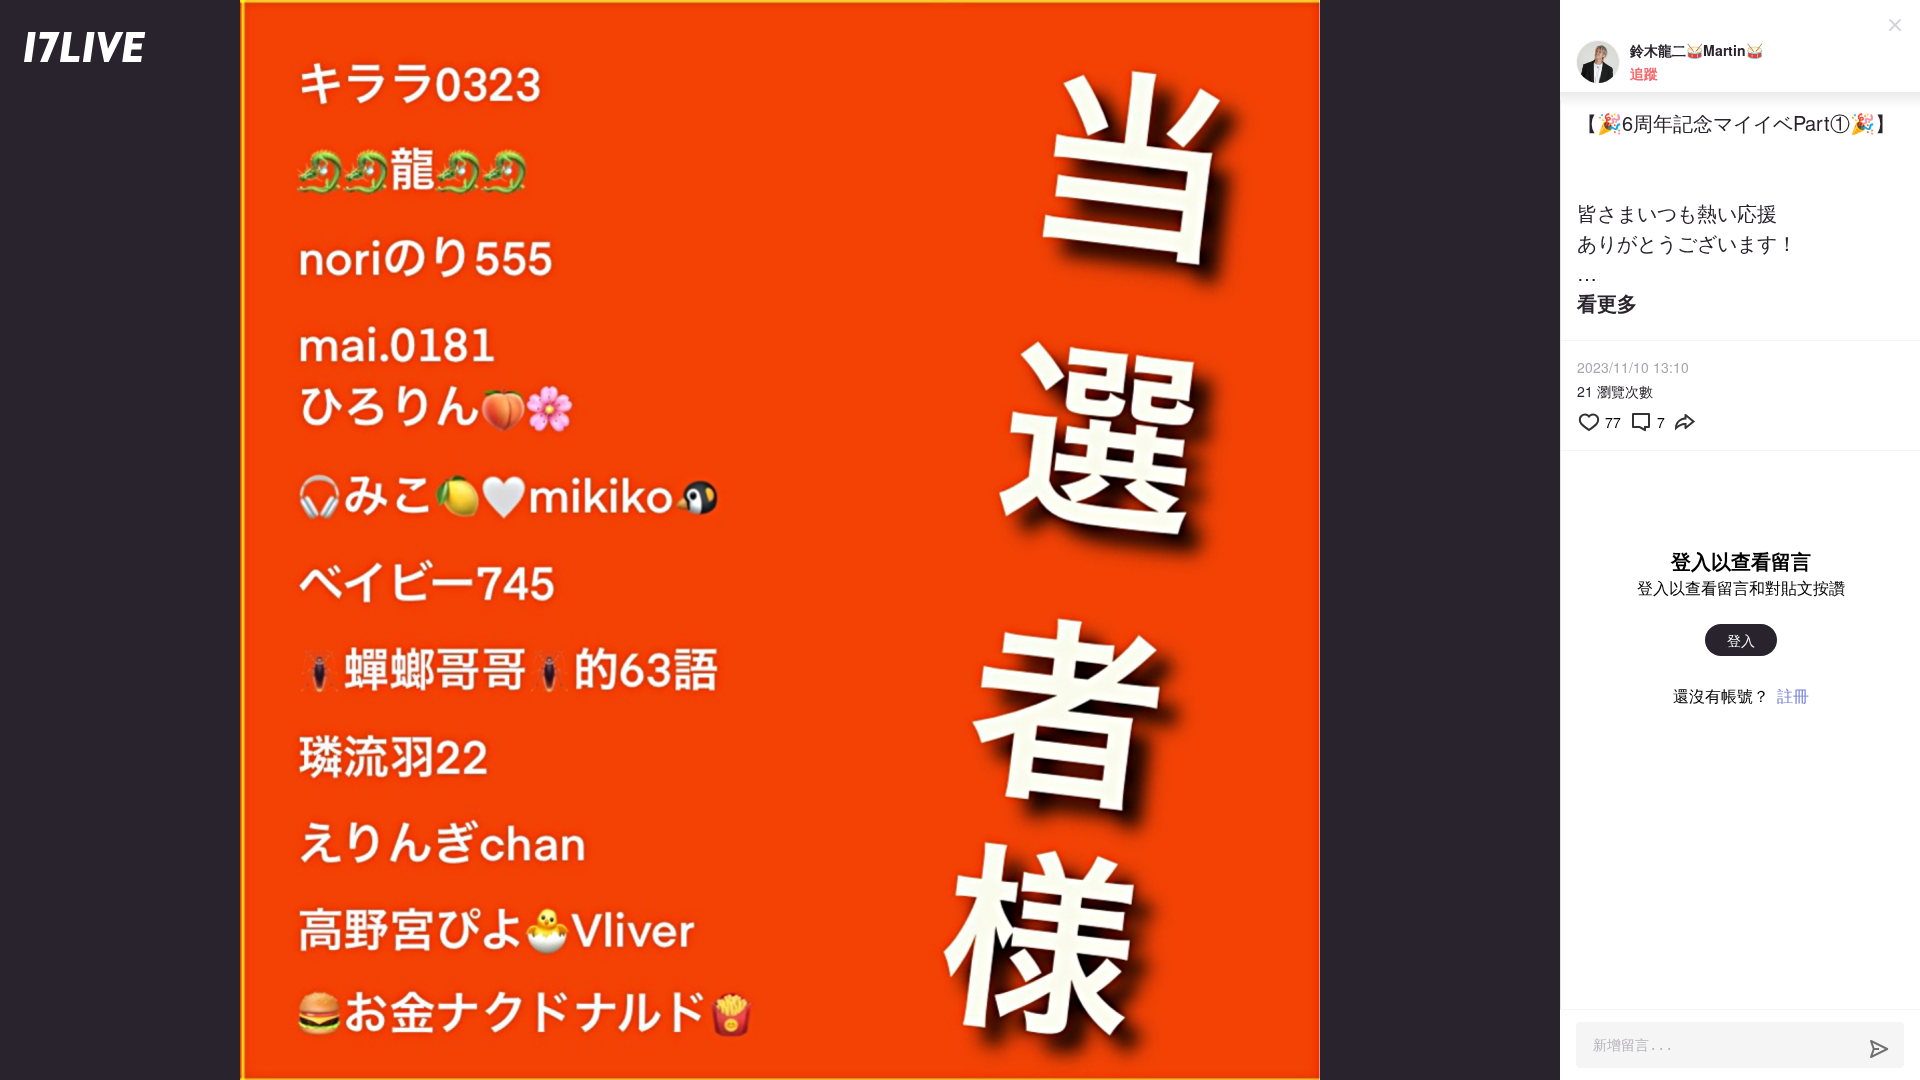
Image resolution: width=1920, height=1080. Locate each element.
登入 (1741, 640)
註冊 (1793, 695)
